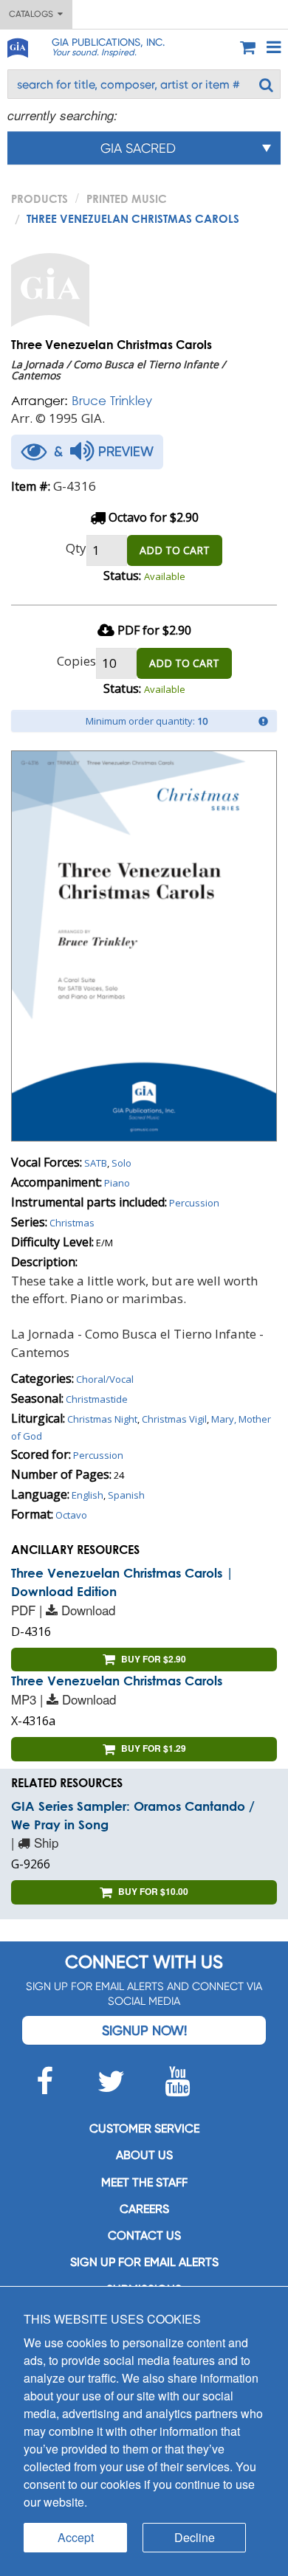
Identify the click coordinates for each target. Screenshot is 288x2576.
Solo (121, 1163)
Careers (144, 2209)
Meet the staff (144, 2182)
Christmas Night (102, 1419)
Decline (195, 2537)
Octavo (71, 1515)
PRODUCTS (40, 198)
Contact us (144, 2235)
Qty (76, 548)
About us (144, 2155)
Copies (76, 661)
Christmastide (97, 1399)
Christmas (72, 1223)
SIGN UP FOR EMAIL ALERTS (144, 2262)
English (88, 1495)
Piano (117, 1183)
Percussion (194, 1203)
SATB (96, 1163)
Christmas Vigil (174, 1419)
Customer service (144, 2128)
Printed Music (127, 198)
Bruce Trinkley (112, 400)
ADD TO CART (175, 550)
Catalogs (33, 14)
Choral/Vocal (105, 1379)
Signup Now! (144, 2030)
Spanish (126, 1495)
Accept (76, 2537)
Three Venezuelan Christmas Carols (117, 1681)
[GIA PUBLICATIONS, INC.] (17, 45)
